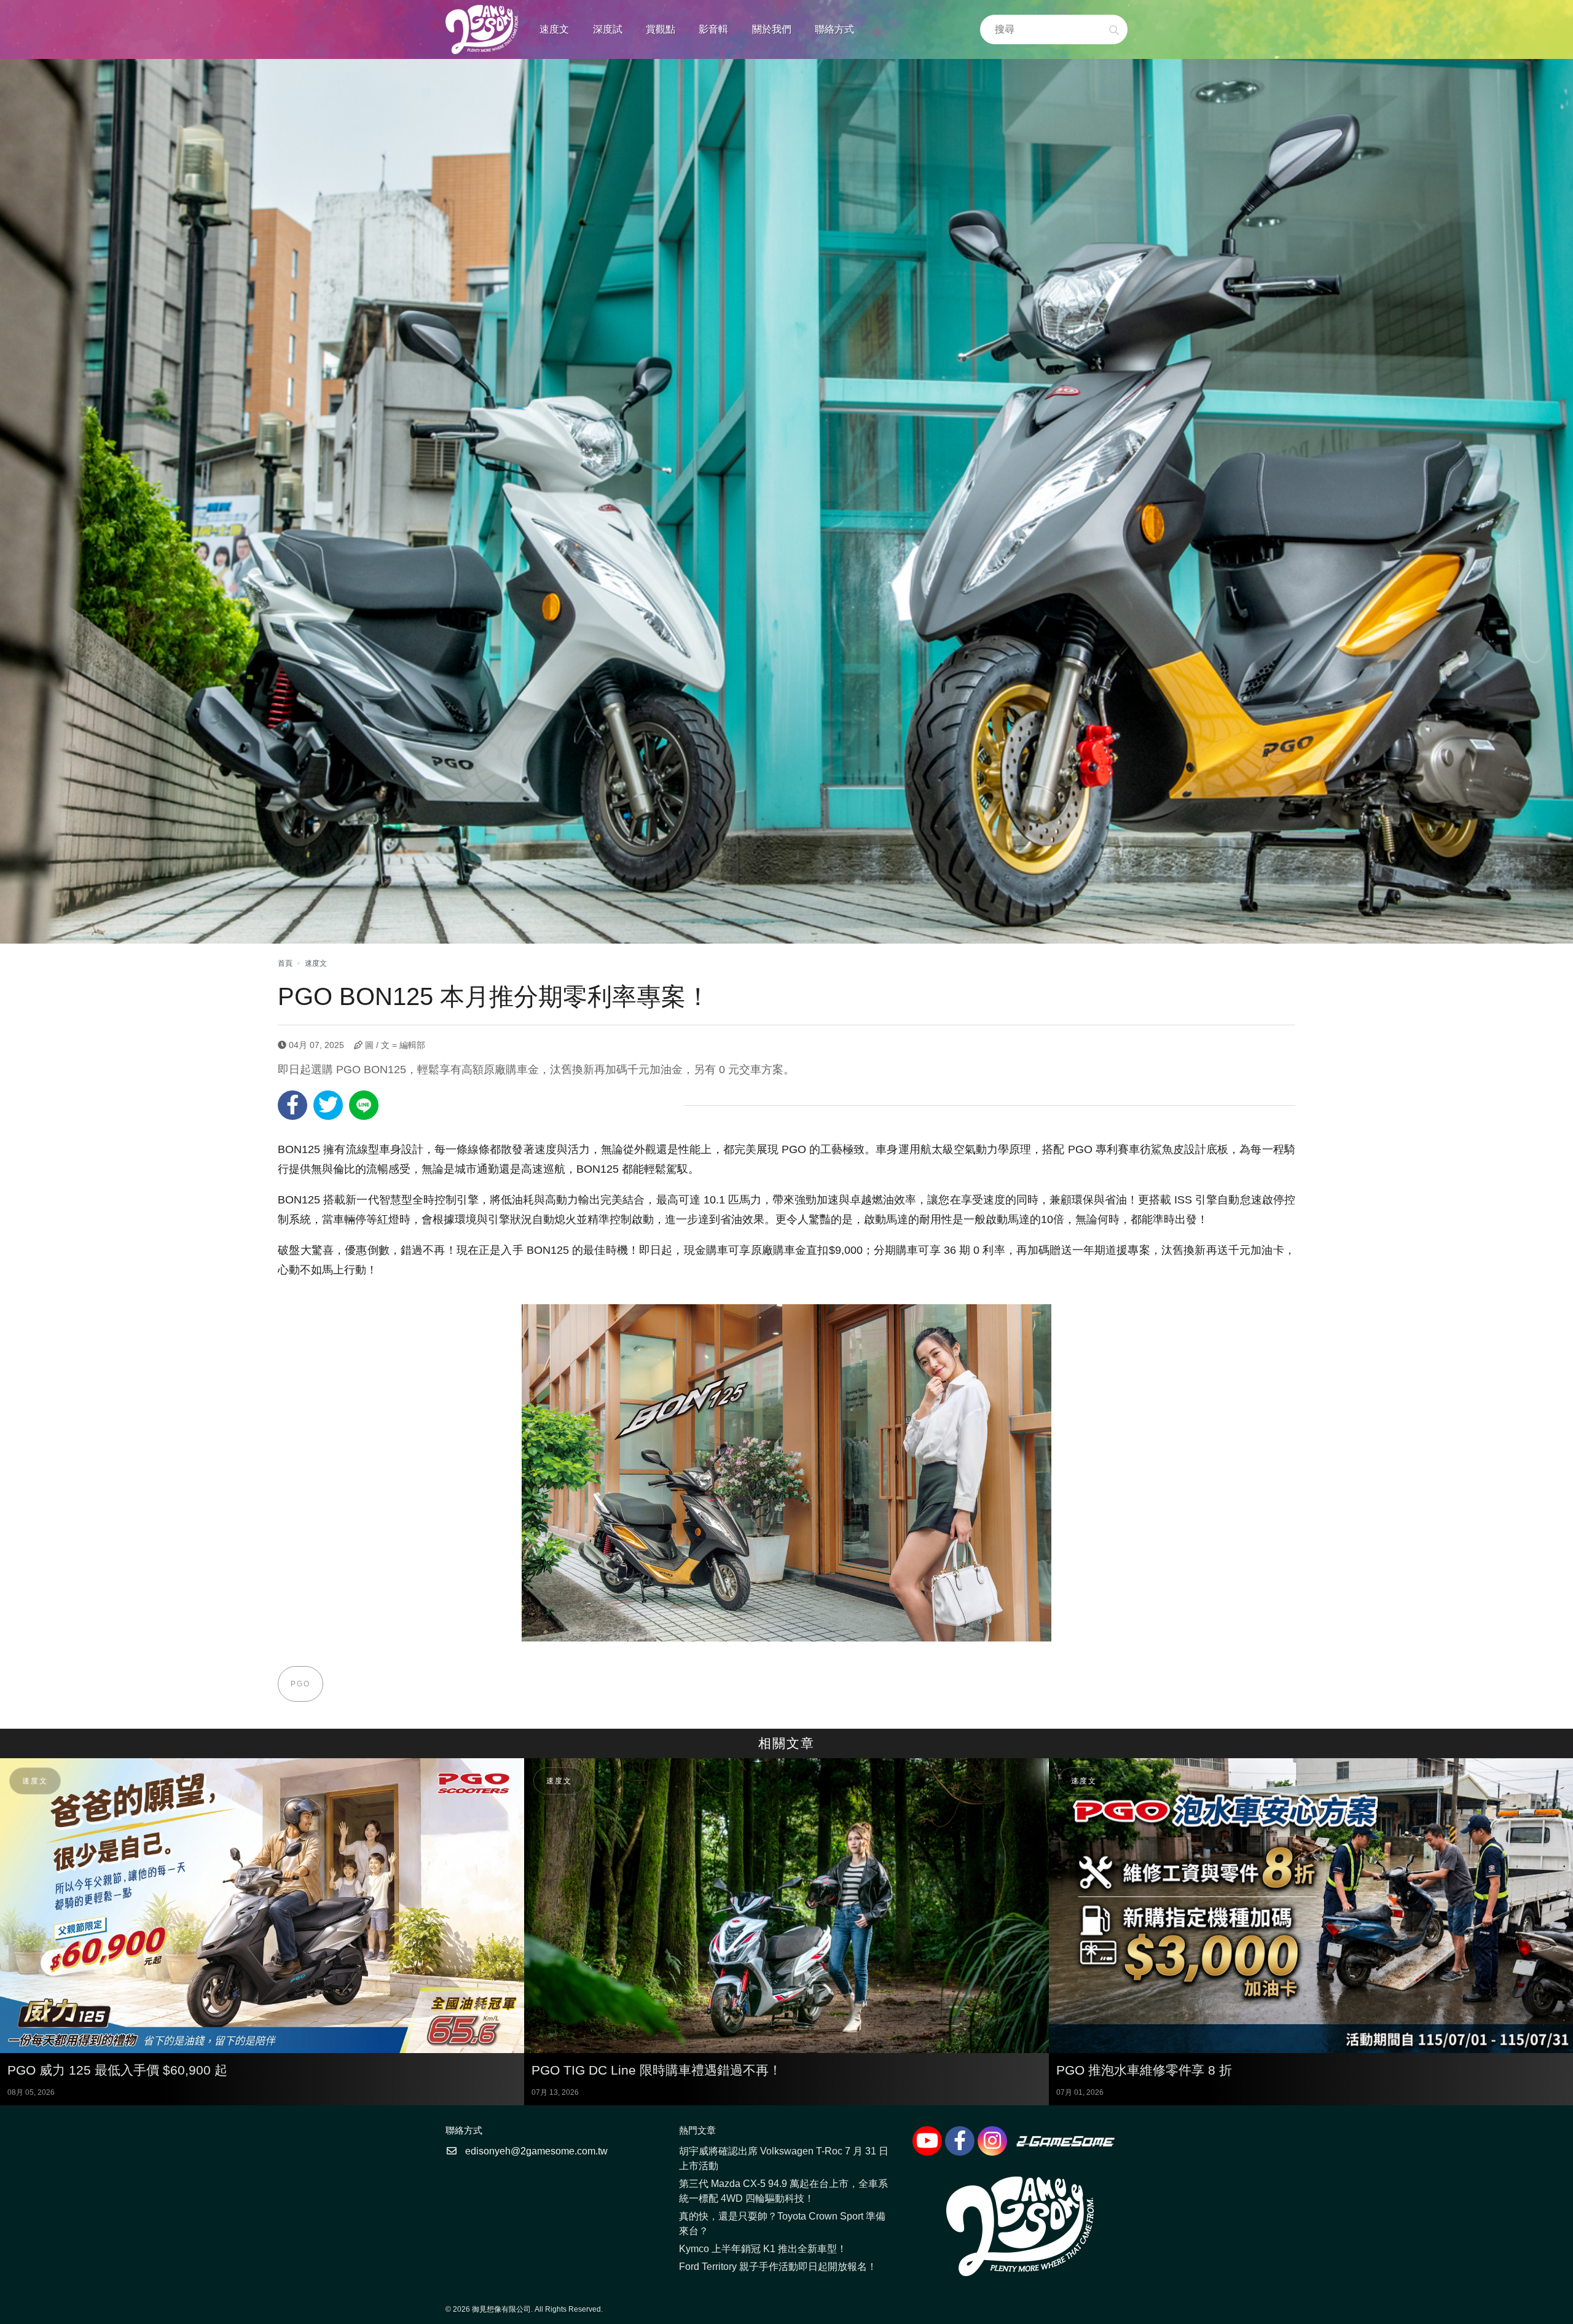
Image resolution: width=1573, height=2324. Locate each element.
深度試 (608, 29)
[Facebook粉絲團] (960, 2141)
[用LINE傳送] (364, 1105)
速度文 (554, 29)
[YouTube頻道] (927, 2141)
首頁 (285, 963)
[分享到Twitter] (328, 1105)
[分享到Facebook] (292, 1105)
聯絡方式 (834, 29)
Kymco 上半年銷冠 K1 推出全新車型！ (763, 2249)
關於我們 (772, 29)
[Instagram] (992, 2141)
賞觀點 (661, 29)
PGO (300, 1684)
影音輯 (713, 29)
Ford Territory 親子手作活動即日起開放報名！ (778, 2267)
